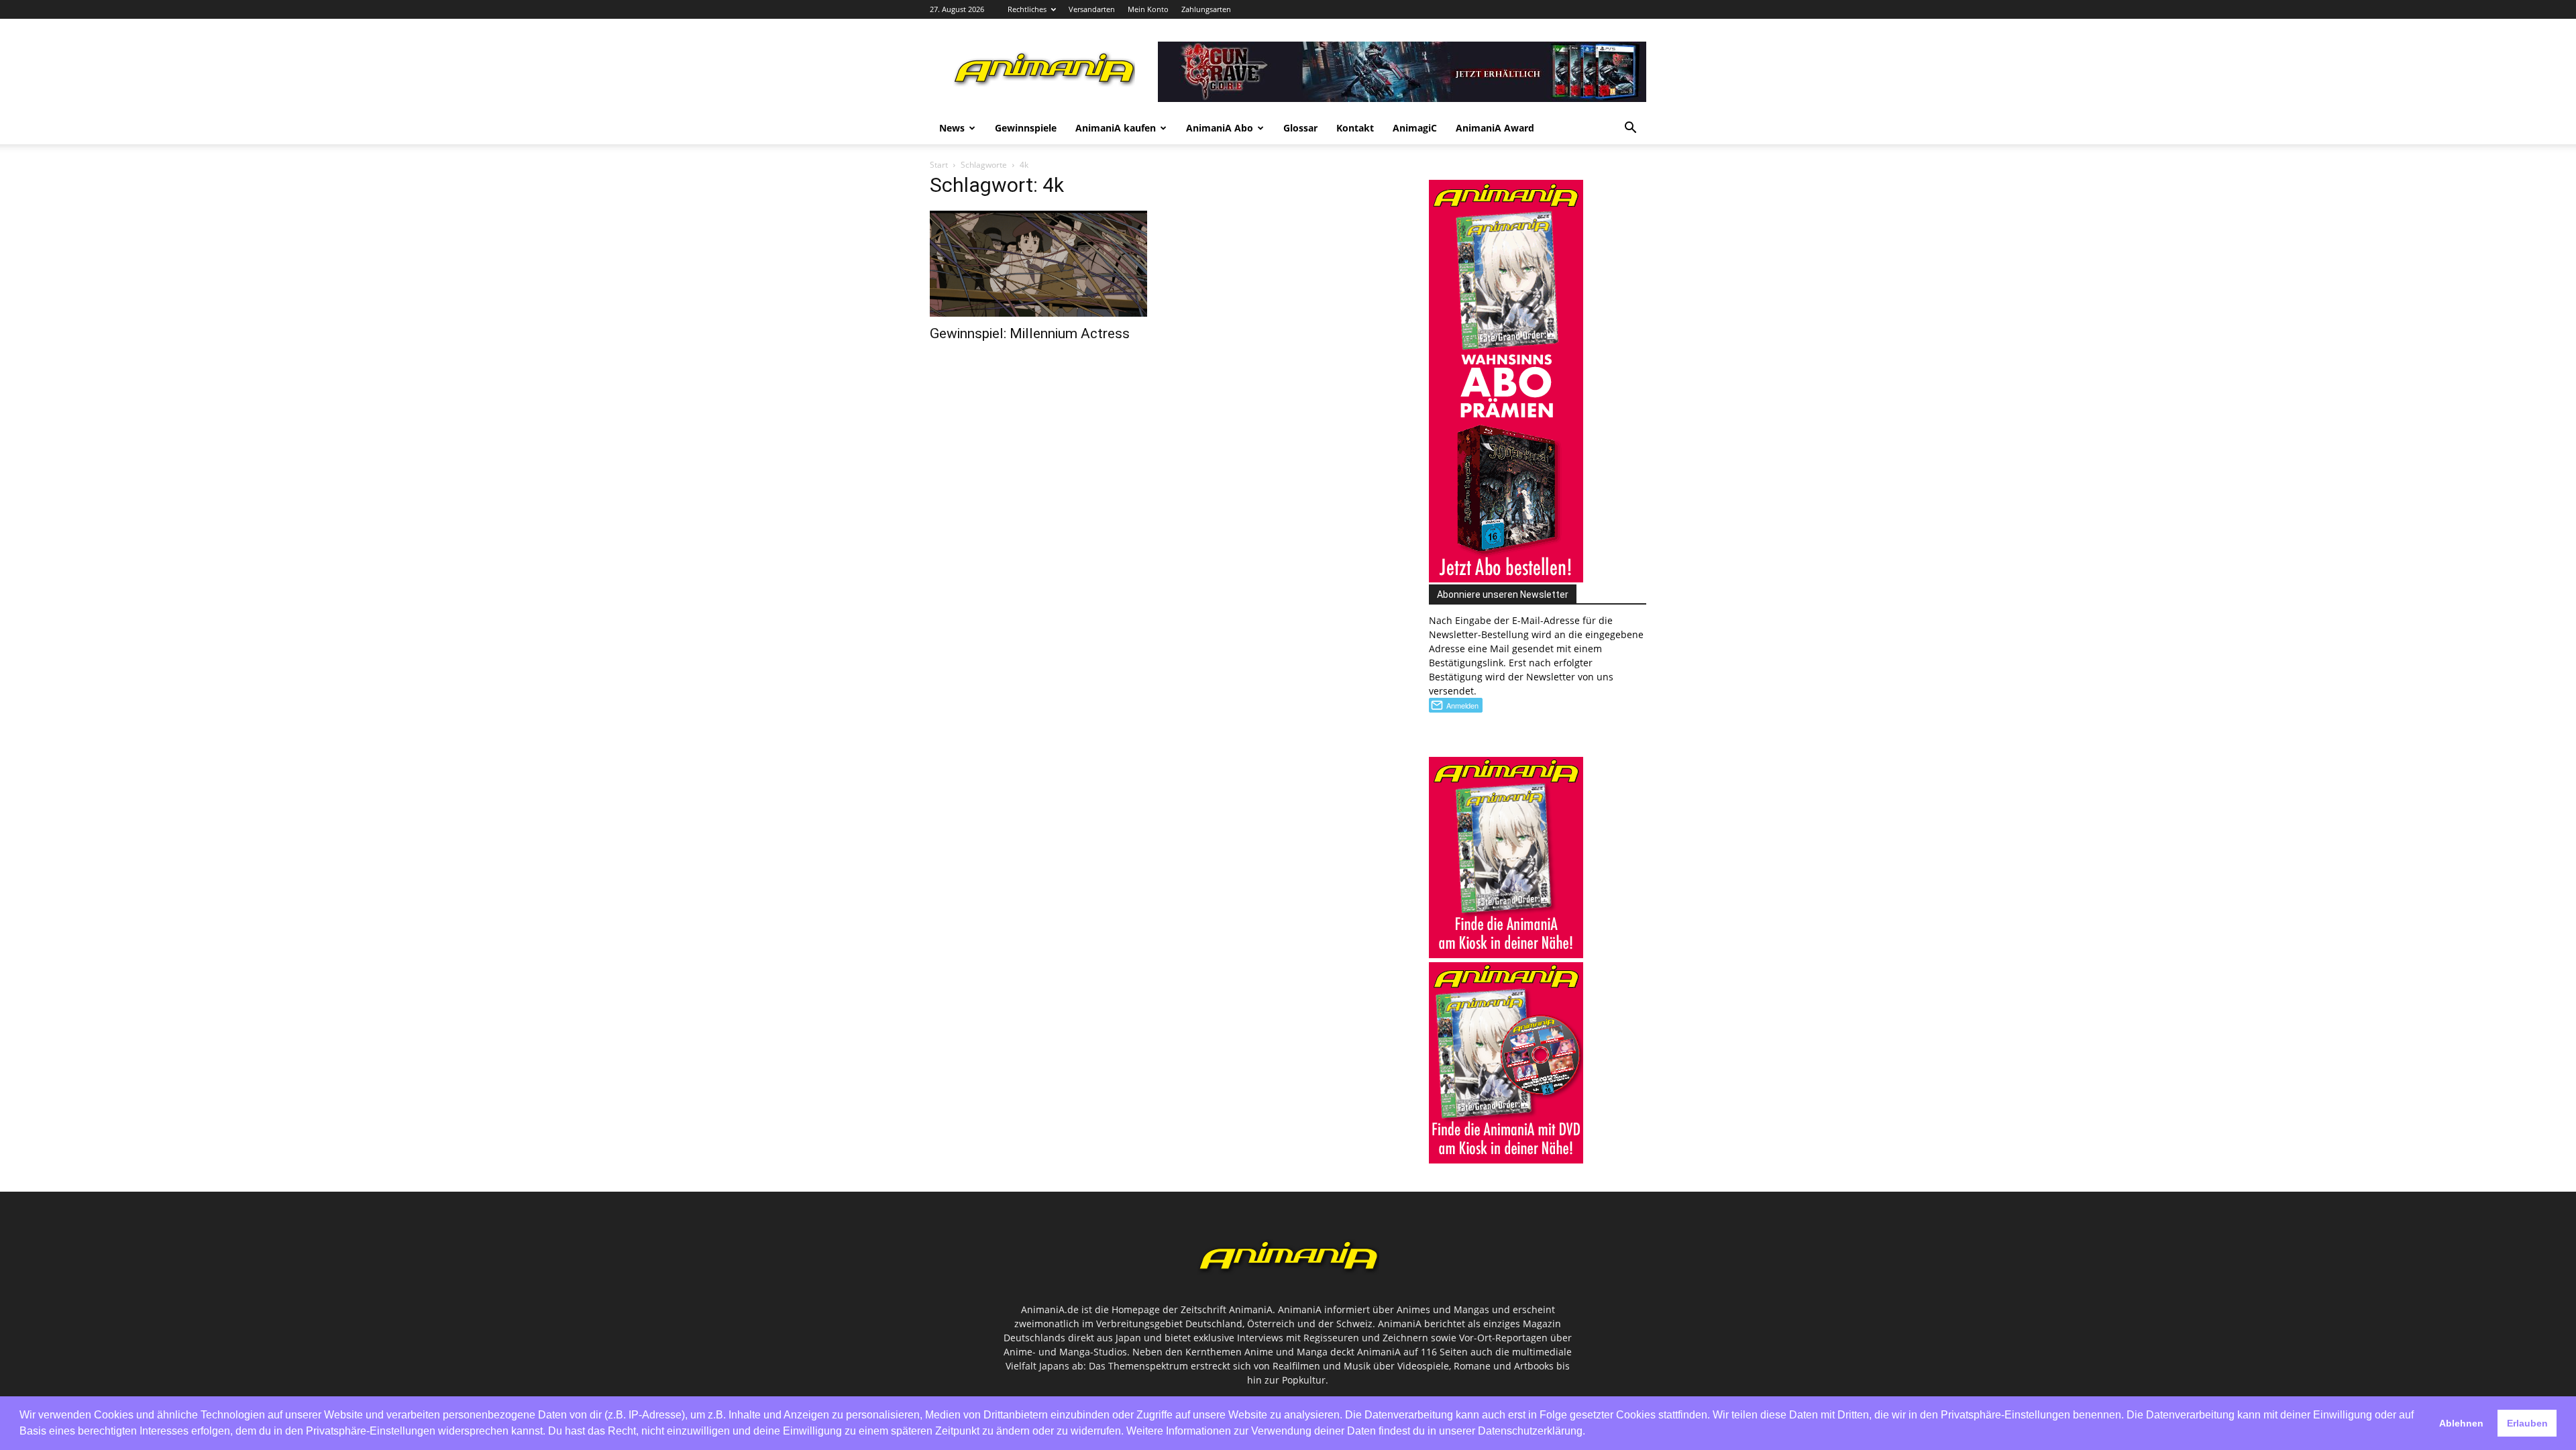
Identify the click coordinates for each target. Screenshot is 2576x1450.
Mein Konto (1148, 9)
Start (939, 165)
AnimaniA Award (1495, 128)
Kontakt (1355, 128)
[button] (1630, 129)
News (952, 128)
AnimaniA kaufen (1116, 128)
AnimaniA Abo (1220, 128)
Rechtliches (1027, 9)
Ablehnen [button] (2461, 1423)
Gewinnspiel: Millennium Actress (1030, 333)
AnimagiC (1415, 128)
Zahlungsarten (1206, 9)
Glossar (1300, 128)
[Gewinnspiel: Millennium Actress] (1038, 264)
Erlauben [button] (2527, 1423)
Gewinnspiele (1026, 128)
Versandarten (1092, 9)
